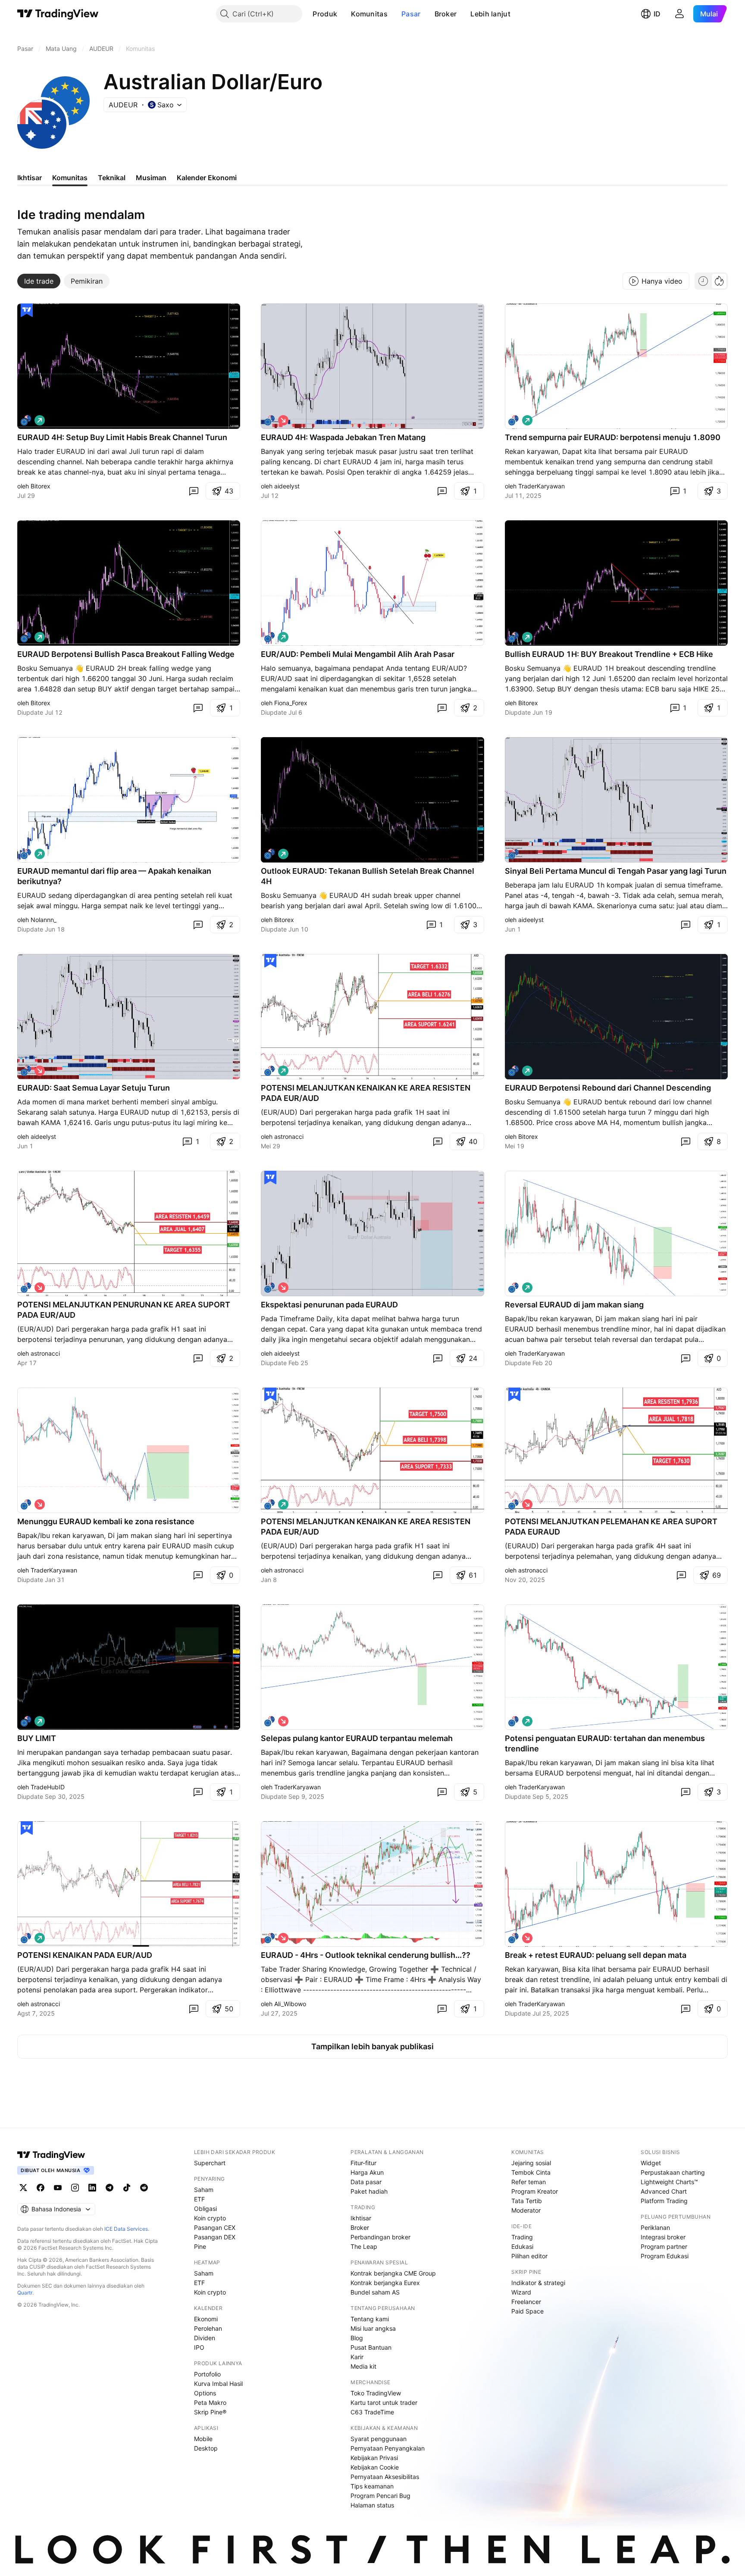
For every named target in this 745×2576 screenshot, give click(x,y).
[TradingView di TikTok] (127, 2188)
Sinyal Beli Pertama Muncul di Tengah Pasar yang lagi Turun (616, 871)
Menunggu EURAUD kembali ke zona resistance (106, 1521)
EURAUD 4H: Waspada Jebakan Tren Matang (343, 437)
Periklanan (655, 2227)
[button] (344, 14)
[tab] (39, 281)
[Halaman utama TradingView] (58, 14)
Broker (446, 14)
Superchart (210, 2163)
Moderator (526, 2210)
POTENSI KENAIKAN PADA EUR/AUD (85, 1955)
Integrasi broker (663, 2237)
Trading (522, 2237)
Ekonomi (206, 2319)
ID (657, 14)
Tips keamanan (372, 2486)
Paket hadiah (369, 2191)
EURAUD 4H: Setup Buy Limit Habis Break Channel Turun (122, 437)
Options (205, 2393)
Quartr (25, 2293)
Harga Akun (367, 2172)
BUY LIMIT (37, 1738)
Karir (357, 2357)
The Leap (364, 2246)
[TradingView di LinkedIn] (92, 2188)
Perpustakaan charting (673, 2172)
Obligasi (205, 2209)
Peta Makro (210, 2402)
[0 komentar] (194, 491)
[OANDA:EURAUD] (269, 637)
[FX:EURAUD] (26, 420)
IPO (199, 2347)
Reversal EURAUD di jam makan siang (574, 1305)
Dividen (205, 2338)
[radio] (703, 281)
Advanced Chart (664, 2191)
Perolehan (208, 2328)
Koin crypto (210, 2218)
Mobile (203, 2439)
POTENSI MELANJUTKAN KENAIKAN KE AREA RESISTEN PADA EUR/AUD (366, 1093)
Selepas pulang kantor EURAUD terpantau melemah (357, 1738)
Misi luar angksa (373, 2328)
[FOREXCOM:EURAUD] (269, 420)
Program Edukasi (665, 2256)
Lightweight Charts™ (669, 2182)
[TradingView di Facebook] (41, 2188)
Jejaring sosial (531, 2163)
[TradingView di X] (23, 2188)
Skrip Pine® (210, 2412)
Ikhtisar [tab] (30, 178)
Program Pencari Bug (380, 2496)
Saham (204, 2190)
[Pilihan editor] (27, 310)
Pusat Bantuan (371, 2347)
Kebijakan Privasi (374, 2458)
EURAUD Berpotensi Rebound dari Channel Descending (608, 1088)
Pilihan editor (529, 2256)
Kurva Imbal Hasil (218, 2384)
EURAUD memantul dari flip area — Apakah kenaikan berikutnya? (114, 876)
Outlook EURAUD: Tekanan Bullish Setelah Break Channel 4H (368, 876)
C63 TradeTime (372, 2412)
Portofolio (207, 2374)
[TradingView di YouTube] (58, 2188)
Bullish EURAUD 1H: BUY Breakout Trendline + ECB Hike (609, 654)
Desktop (206, 2448)
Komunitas (369, 14)
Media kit (363, 2366)
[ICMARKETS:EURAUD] (513, 420)
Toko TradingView (376, 2393)
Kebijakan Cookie (375, 2467)
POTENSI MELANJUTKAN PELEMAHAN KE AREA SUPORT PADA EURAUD (611, 1527)
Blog (357, 2338)
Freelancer (526, 2302)
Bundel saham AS (375, 2292)
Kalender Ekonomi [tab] (207, 178)
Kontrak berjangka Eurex (385, 2283)
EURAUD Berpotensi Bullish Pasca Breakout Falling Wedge (126, 654)
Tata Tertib (527, 2201)
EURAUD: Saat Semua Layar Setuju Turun (94, 1088)
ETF (199, 2199)
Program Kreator (535, 2191)
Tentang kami (370, 2319)
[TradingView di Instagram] (75, 2188)
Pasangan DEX (215, 2237)
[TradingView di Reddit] (144, 2188)
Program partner (664, 2246)
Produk (325, 14)
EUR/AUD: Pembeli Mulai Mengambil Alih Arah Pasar (358, 654)
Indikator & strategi (538, 2283)
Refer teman (529, 2182)
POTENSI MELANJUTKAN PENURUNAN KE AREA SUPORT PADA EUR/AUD (124, 1310)
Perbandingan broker (380, 2237)
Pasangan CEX (215, 2227)
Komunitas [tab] (70, 178)
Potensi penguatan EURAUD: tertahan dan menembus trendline (605, 1743)
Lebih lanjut (490, 14)
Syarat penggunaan (379, 2439)
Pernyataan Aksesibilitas (385, 2477)
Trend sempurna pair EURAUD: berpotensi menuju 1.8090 (613, 437)
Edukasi (522, 2246)
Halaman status (372, 2505)
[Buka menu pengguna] (679, 14)
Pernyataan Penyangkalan (388, 2448)
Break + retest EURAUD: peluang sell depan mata (596, 1955)
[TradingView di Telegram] (110, 2188)
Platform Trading (664, 2201)
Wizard (521, 2292)
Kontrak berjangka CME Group (393, 2273)
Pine (200, 2246)
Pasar (411, 14)
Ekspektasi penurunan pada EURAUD (329, 1305)
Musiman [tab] (151, 178)
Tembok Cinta (531, 2172)
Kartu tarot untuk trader (384, 2402)
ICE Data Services (126, 2229)
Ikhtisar (361, 2218)
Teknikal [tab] (112, 178)
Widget (651, 2163)
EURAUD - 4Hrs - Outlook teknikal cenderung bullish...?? (366, 1955)
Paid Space (527, 2311)
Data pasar (366, 2182)
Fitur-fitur (363, 2163)
